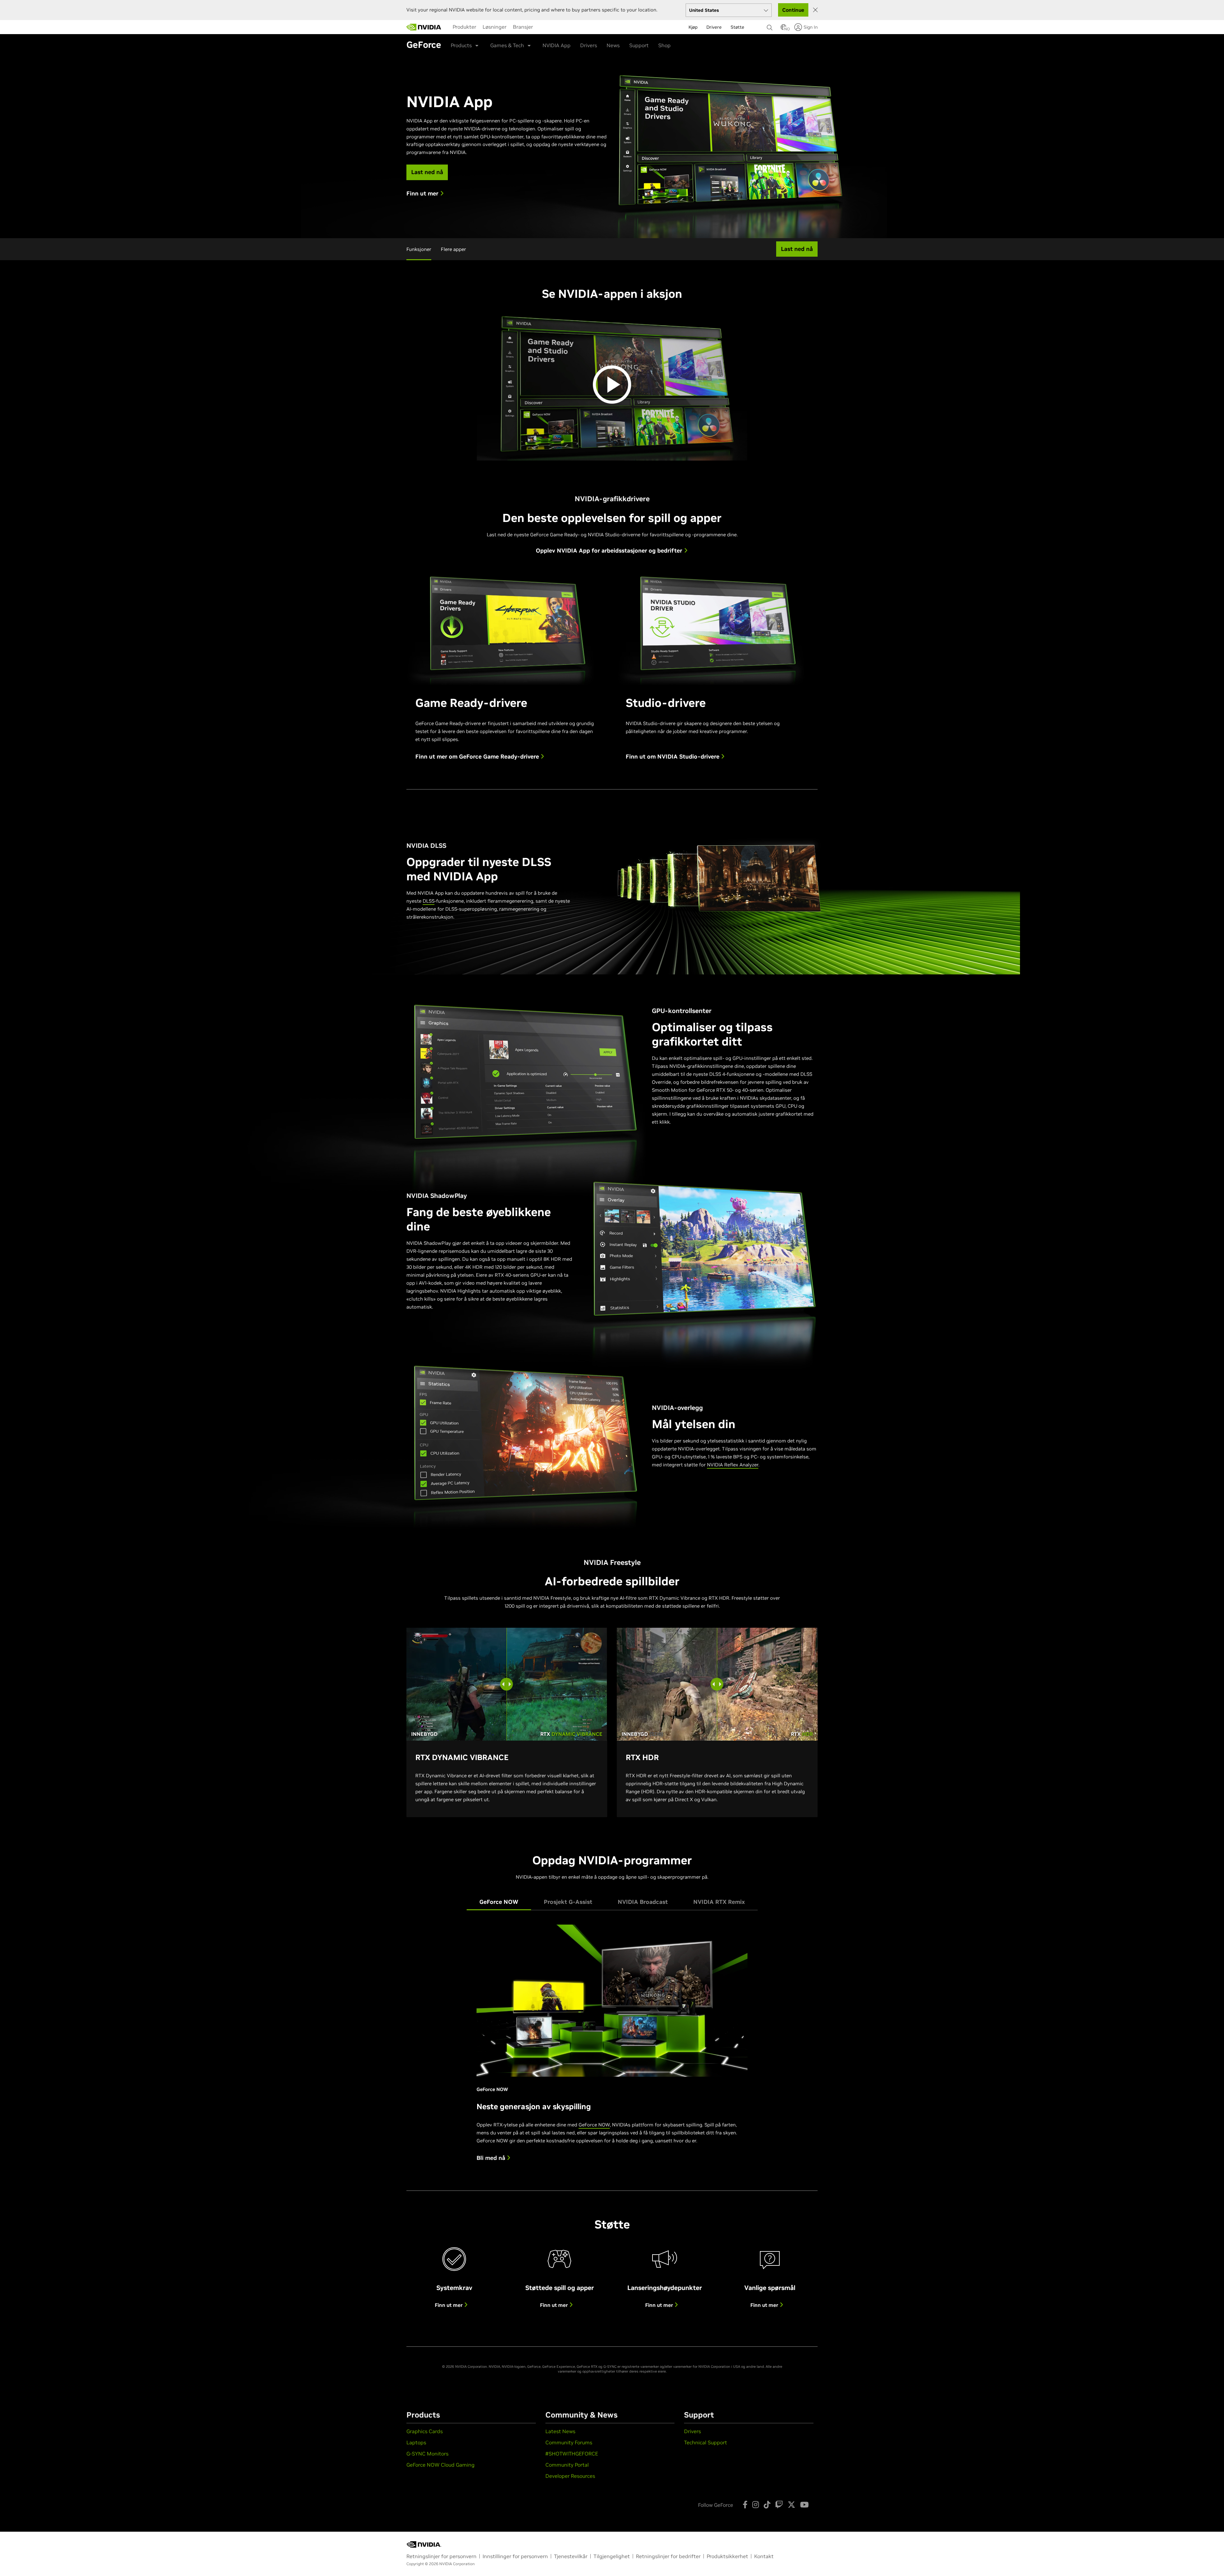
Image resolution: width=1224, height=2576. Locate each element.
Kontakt (764, 2556)
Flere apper (453, 249)
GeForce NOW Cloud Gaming (441, 2465)
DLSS (429, 901)
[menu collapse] (541, 27)
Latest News (560, 2431)
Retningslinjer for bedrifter (668, 2556)
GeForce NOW (594, 2125)
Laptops (416, 2442)
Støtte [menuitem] (737, 27)
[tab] (499, 1902)
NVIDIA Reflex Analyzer (733, 1465)
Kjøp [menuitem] (693, 27)
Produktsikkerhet (727, 2556)
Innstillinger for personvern (515, 2556)
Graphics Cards (425, 2431)
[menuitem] (464, 27)
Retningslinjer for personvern (441, 2556)
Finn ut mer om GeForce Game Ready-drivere (478, 757)
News (613, 45)
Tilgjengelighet (612, 2556)
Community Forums (569, 2442)
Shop (664, 45)
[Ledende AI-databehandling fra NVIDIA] (424, 27)
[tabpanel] (612, 2048)
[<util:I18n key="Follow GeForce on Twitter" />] (791, 2505)
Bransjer (523, 27)
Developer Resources (570, 2476)
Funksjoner (419, 249)
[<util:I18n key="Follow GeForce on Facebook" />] (745, 2505)
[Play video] (612, 385)
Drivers (589, 45)
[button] (783, 29)
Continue (793, 10)
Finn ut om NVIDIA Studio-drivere (673, 757)
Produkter (464, 27)
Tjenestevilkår (571, 2556)
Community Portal (567, 2465)
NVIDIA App (557, 45)
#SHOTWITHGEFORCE (572, 2454)
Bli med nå (492, 2158)
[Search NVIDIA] (770, 26)
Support (639, 45)
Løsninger (495, 27)
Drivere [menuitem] (714, 27)
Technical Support (706, 2442)
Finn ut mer (449, 2305)
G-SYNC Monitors (427, 2454)
